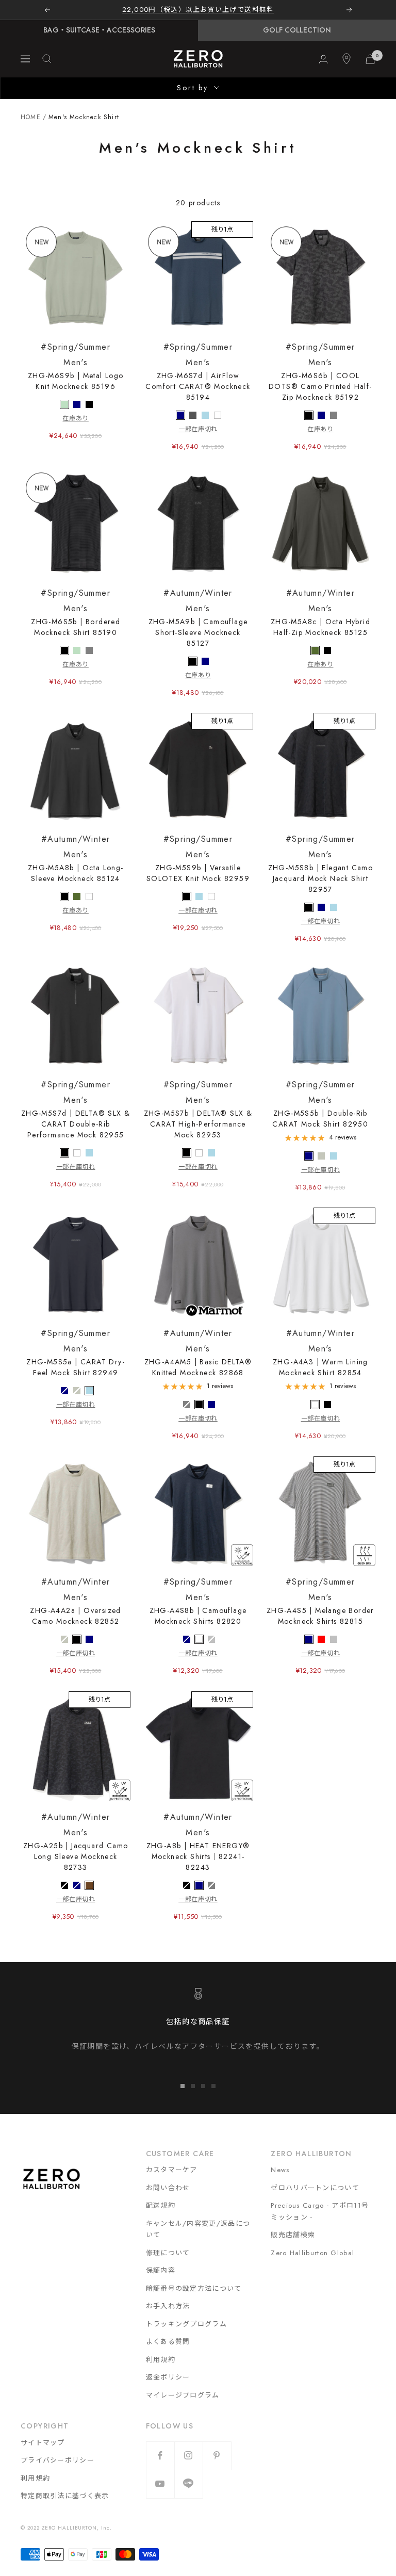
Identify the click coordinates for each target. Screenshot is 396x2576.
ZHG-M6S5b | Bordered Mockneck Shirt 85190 (76, 612)
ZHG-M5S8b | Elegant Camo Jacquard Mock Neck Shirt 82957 (321, 864)
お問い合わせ (168, 2188)
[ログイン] (323, 59)
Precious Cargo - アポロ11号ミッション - (320, 2211)
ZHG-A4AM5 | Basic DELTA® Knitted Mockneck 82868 (198, 1352)
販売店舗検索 (293, 2235)
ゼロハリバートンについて (315, 2188)
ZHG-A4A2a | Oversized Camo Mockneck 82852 (75, 1601)
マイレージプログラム (183, 2395)
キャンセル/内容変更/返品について (198, 2229)
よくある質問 (168, 2342)
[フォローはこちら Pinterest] (217, 2456)
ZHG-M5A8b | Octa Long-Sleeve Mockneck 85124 (76, 858)
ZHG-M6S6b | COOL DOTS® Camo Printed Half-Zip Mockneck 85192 (320, 372)
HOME (31, 117)
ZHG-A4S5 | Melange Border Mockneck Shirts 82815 (320, 1601)
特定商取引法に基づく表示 (65, 2496)
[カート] (370, 59)
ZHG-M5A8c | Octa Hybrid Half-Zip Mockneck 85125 (320, 612)
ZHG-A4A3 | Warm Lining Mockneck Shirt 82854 (320, 1352)
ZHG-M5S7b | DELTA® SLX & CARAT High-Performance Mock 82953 (198, 1109)
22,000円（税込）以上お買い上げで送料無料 (198, 10)
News (280, 2170)
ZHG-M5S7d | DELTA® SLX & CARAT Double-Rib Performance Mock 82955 (76, 1109)
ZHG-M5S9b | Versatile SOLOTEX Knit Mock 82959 (198, 858)
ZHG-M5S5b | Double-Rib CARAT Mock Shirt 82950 (320, 1104)
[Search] (47, 59)
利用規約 (161, 2360)
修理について (168, 2253)
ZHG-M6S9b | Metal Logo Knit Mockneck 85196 (76, 366)
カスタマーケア (172, 2170)
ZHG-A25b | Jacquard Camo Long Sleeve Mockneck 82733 (76, 1842)
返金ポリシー (168, 2377)
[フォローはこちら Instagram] (188, 2456)
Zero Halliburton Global (312, 2253)
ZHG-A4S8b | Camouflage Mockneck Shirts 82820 (198, 1601)
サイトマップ (43, 2443)
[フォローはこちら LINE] (188, 2484)
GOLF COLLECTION (297, 30)
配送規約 (161, 2205)
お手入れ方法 (168, 2306)
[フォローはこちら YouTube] (160, 2484)
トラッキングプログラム (186, 2324)
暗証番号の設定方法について (194, 2288)
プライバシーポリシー (57, 2460)
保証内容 (161, 2270)
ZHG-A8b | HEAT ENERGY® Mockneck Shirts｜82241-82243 (198, 1842)
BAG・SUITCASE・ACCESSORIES (99, 30)
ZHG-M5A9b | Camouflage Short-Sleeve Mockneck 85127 (198, 618)
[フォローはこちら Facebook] (160, 2456)
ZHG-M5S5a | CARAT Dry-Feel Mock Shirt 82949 (76, 1352)
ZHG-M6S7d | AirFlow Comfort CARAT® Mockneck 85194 (198, 372)
